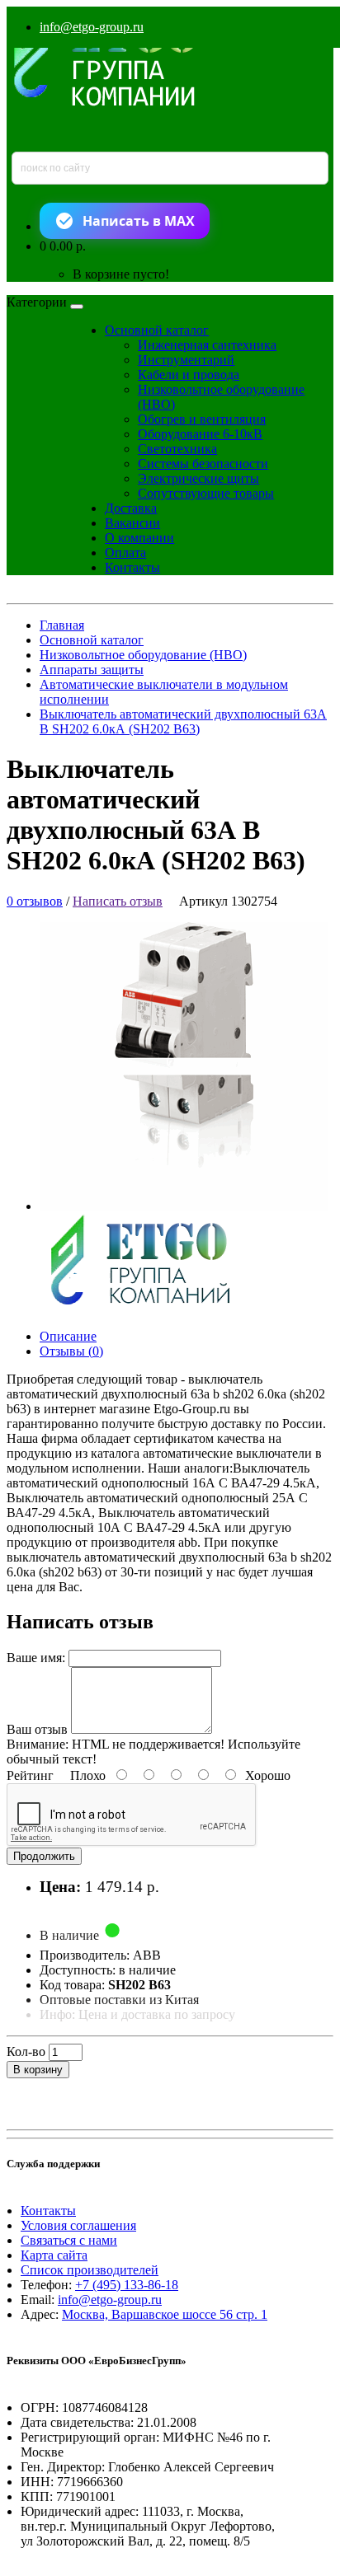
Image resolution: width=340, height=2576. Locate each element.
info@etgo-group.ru (92, 27)
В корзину (38, 2070)
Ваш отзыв (37, 1729)
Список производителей (90, 2270)
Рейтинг (30, 1775)
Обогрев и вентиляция (202, 419)
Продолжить (44, 1856)
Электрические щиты (198, 478)
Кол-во (26, 2051)
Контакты (132, 567)
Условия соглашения (78, 2225)
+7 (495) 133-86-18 (127, 2285)
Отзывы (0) (71, 1351)
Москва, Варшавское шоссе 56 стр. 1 (165, 2314)
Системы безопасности (203, 464)
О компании (139, 538)
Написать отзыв (118, 901)
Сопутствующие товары (206, 493)
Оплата (125, 553)
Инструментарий (186, 360)
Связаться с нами (69, 2240)
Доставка (131, 508)
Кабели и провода (189, 375)
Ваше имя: (36, 1658)
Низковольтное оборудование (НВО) (143, 655)
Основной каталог (157, 330)
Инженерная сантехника (207, 345)
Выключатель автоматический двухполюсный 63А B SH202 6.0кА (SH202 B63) (183, 721)
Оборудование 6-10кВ (200, 434)
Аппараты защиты (92, 670)
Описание (68, 1336)
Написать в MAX (139, 221)
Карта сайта (54, 2255)
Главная (62, 625)
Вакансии (132, 523)
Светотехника (177, 449)
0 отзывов (35, 901)
